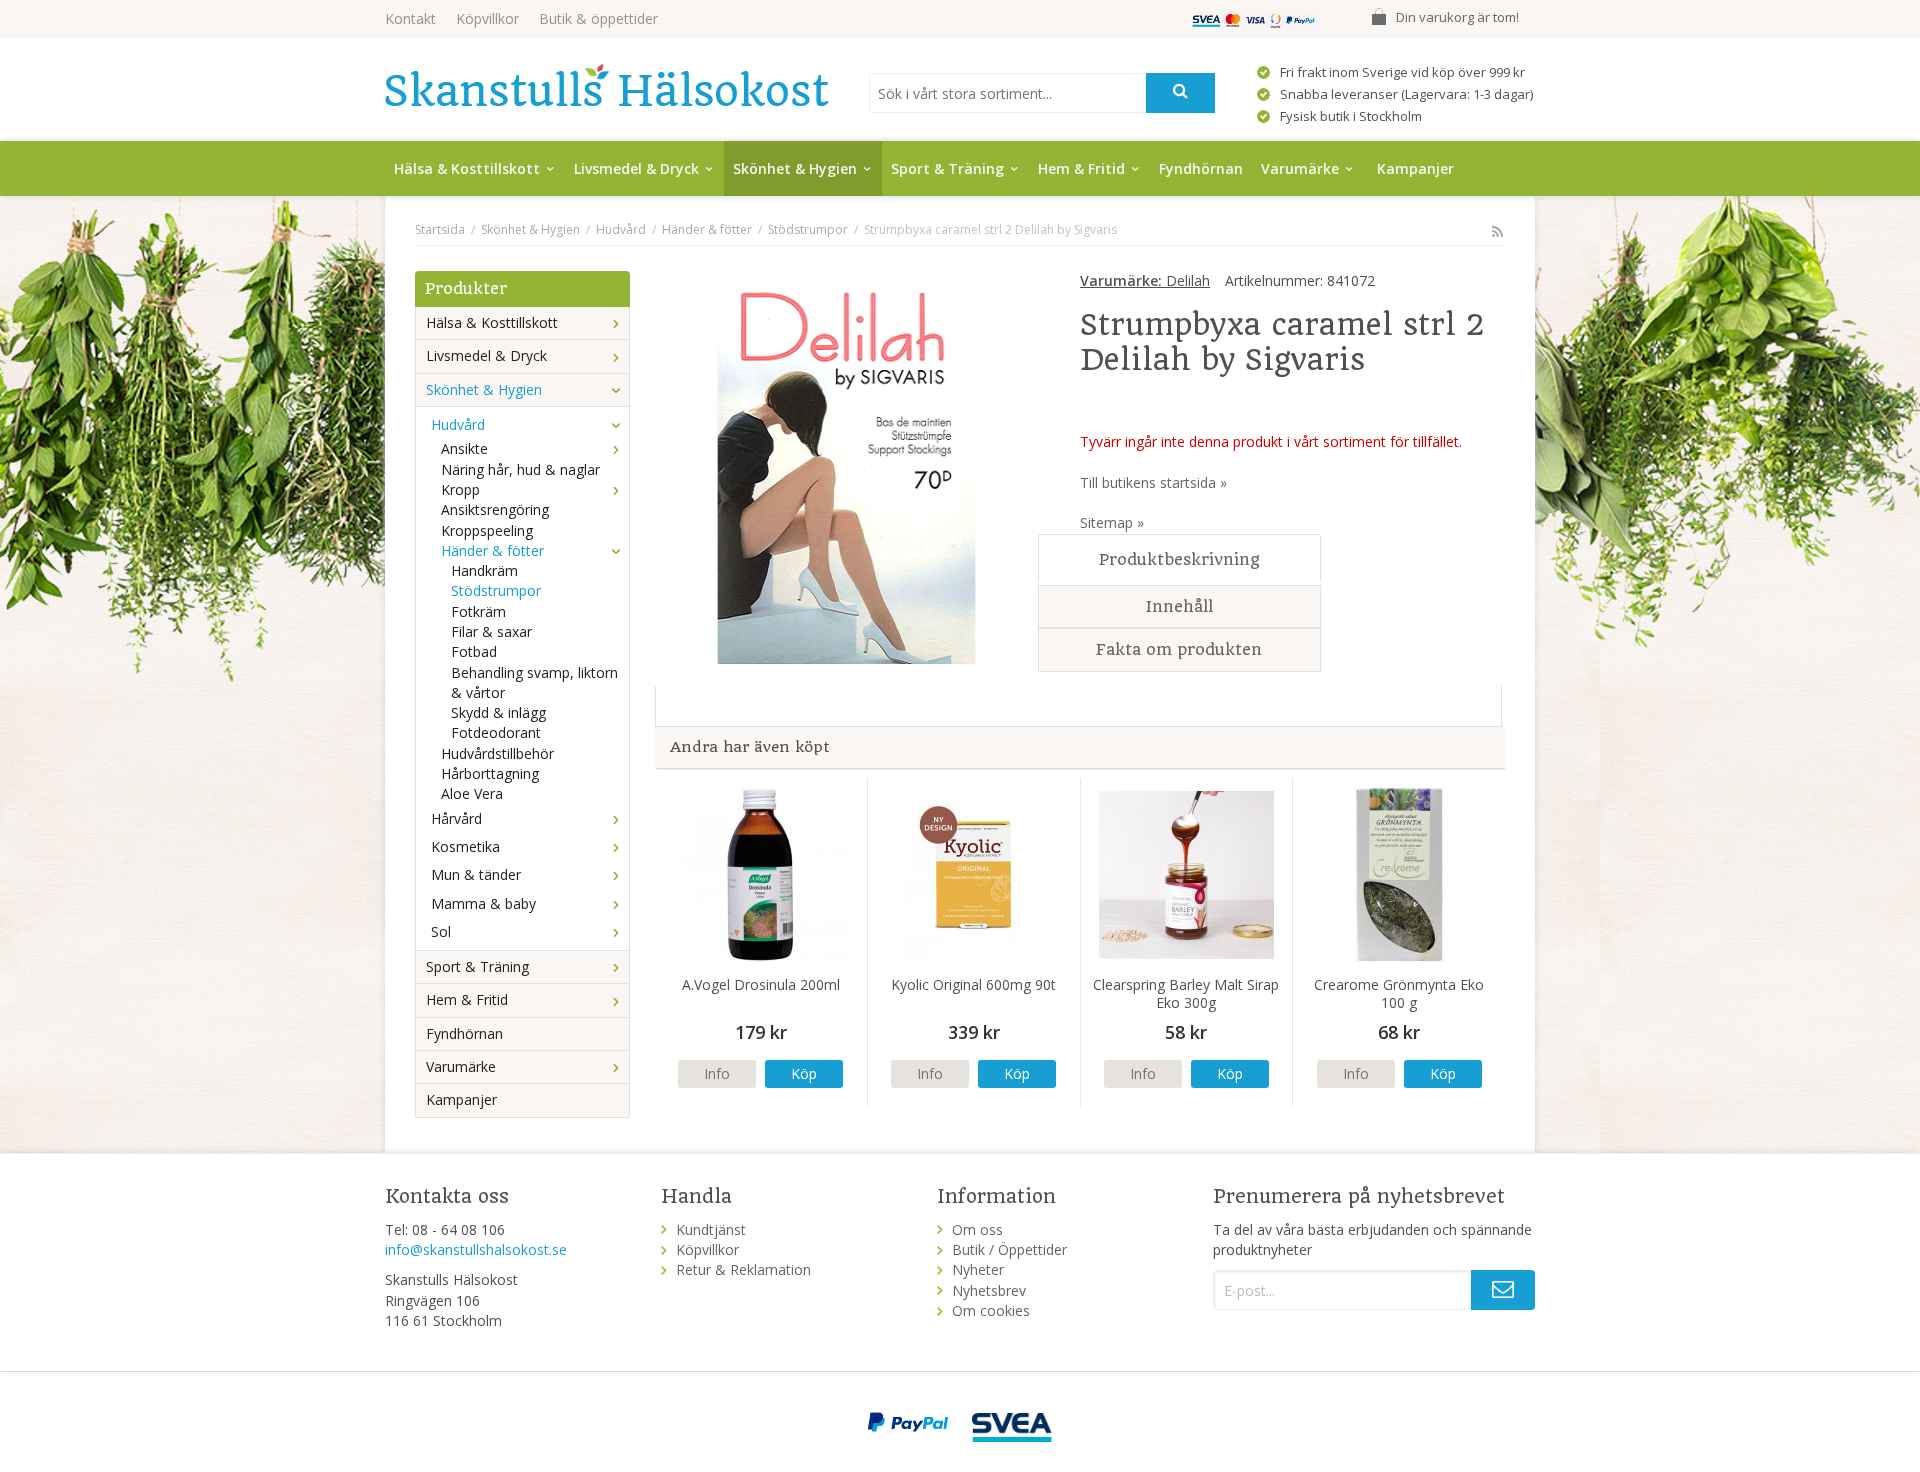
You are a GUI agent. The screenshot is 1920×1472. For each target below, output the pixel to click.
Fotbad (474, 651)
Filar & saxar (491, 631)
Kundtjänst (711, 1229)
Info (717, 1073)
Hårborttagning (490, 773)
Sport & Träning (947, 168)
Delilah (1145, 280)
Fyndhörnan (1201, 168)
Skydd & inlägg (498, 712)
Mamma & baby (483, 903)
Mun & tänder (476, 874)
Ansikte (464, 448)
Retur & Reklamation (743, 1269)
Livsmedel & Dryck (636, 168)
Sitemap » (1112, 522)
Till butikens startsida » (1153, 482)
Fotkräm (478, 611)
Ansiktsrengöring (495, 509)
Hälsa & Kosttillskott (467, 168)
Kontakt (410, 18)
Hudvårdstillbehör (497, 753)
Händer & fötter (492, 550)
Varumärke (1300, 168)
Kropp (460, 489)
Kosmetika (465, 846)
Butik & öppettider (598, 18)
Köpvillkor (487, 18)
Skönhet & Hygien (795, 168)
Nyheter (978, 1269)
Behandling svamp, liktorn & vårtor (534, 682)
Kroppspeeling (487, 530)
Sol (441, 931)
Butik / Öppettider (1009, 1249)
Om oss (977, 1229)
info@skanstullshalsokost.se (476, 1249)
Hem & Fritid (1081, 168)
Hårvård (456, 818)
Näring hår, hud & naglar (520, 469)
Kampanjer (1415, 168)
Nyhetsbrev (989, 1290)
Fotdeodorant (496, 732)
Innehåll (1179, 606)
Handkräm (484, 570)
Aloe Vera (472, 793)
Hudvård (458, 424)
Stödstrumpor (496, 590)
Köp (804, 1073)
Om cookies (991, 1310)
